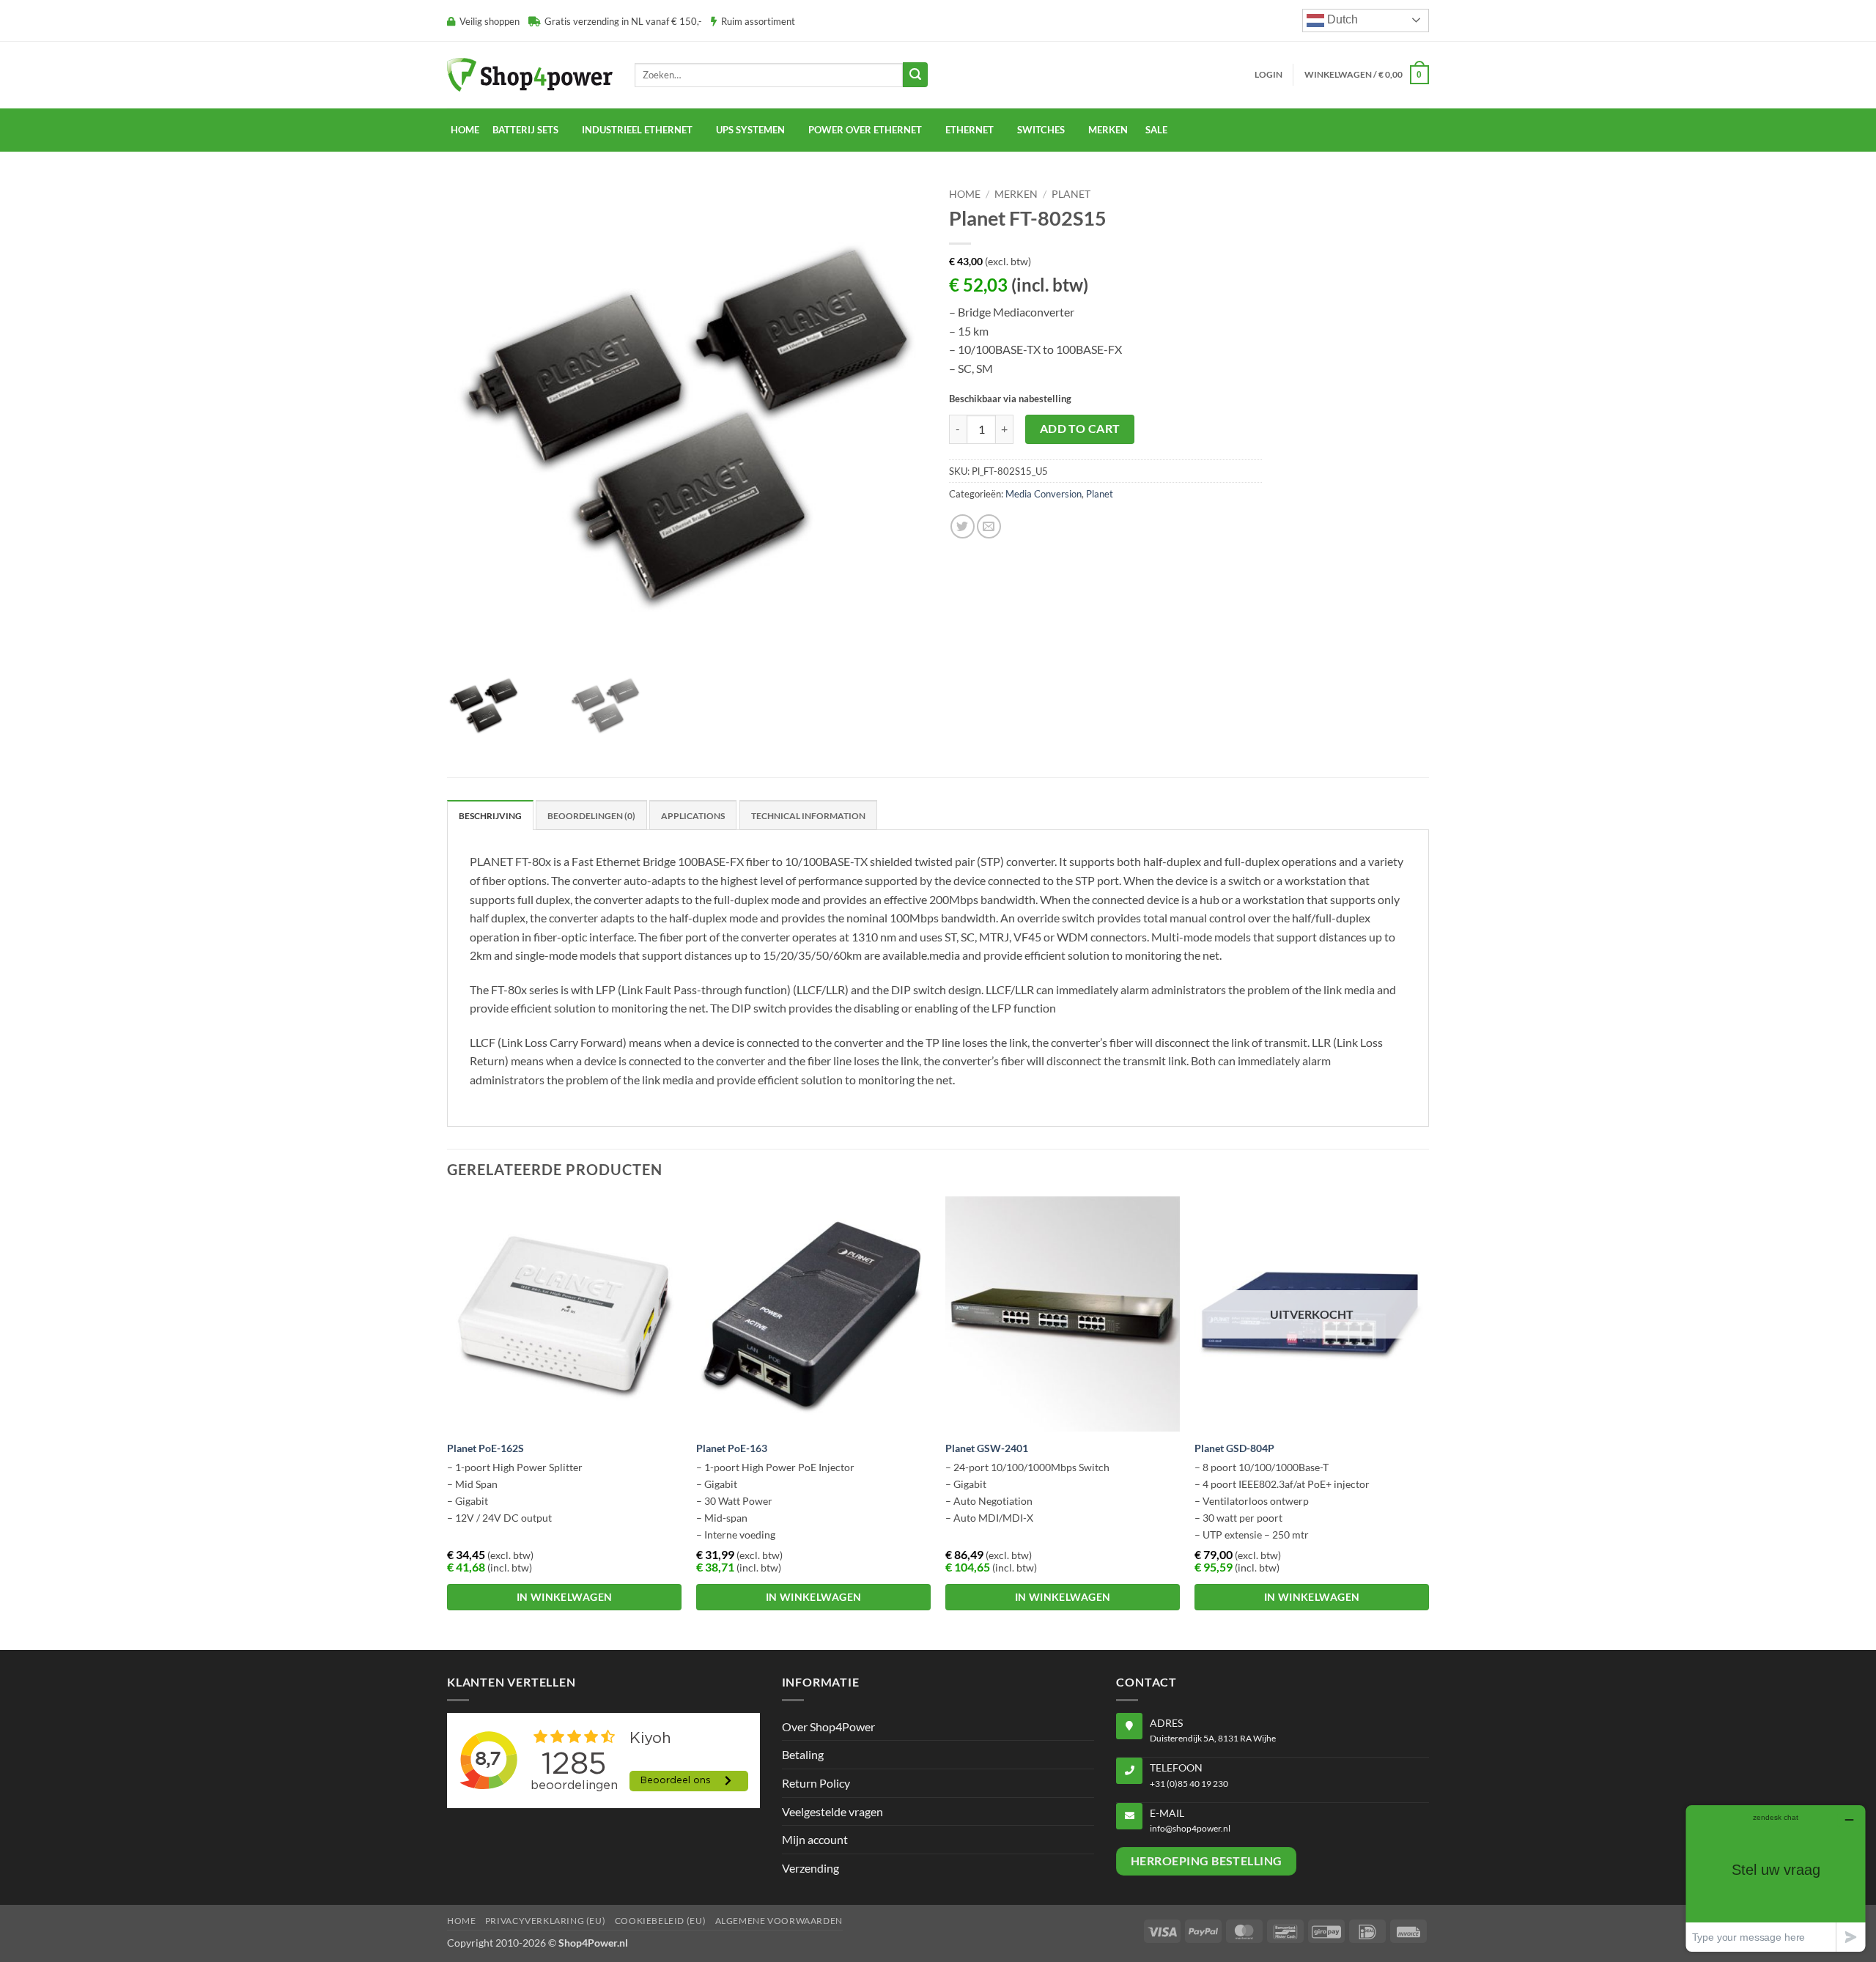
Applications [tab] (693, 816)
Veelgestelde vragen (832, 1811)
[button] (1268, 75)
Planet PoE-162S (485, 1448)
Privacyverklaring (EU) (545, 1921)
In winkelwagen (1312, 1597)
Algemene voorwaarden (779, 1921)
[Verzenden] (915, 75)
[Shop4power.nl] (530, 74)
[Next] (1428, 1421)
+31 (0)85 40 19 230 (1189, 1784)
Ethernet (970, 130)
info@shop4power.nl (1190, 1828)
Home (465, 130)
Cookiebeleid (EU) (660, 1921)
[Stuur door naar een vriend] (989, 526)
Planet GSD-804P (1234, 1448)
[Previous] (448, 1421)
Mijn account (815, 1839)
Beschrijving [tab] (490, 816)
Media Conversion (1044, 494)
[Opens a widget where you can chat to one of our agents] (1776, 1878)
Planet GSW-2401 (987, 1448)
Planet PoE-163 (732, 1448)
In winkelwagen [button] (565, 1597)
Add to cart (1080, 429)
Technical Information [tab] (808, 816)
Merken (1016, 194)
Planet (1071, 194)
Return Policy (816, 1783)
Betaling (803, 1754)
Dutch (1341, 19)
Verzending (810, 1868)
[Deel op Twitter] (963, 526)
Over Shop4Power (828, 1726)
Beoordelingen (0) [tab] (591, 816)
